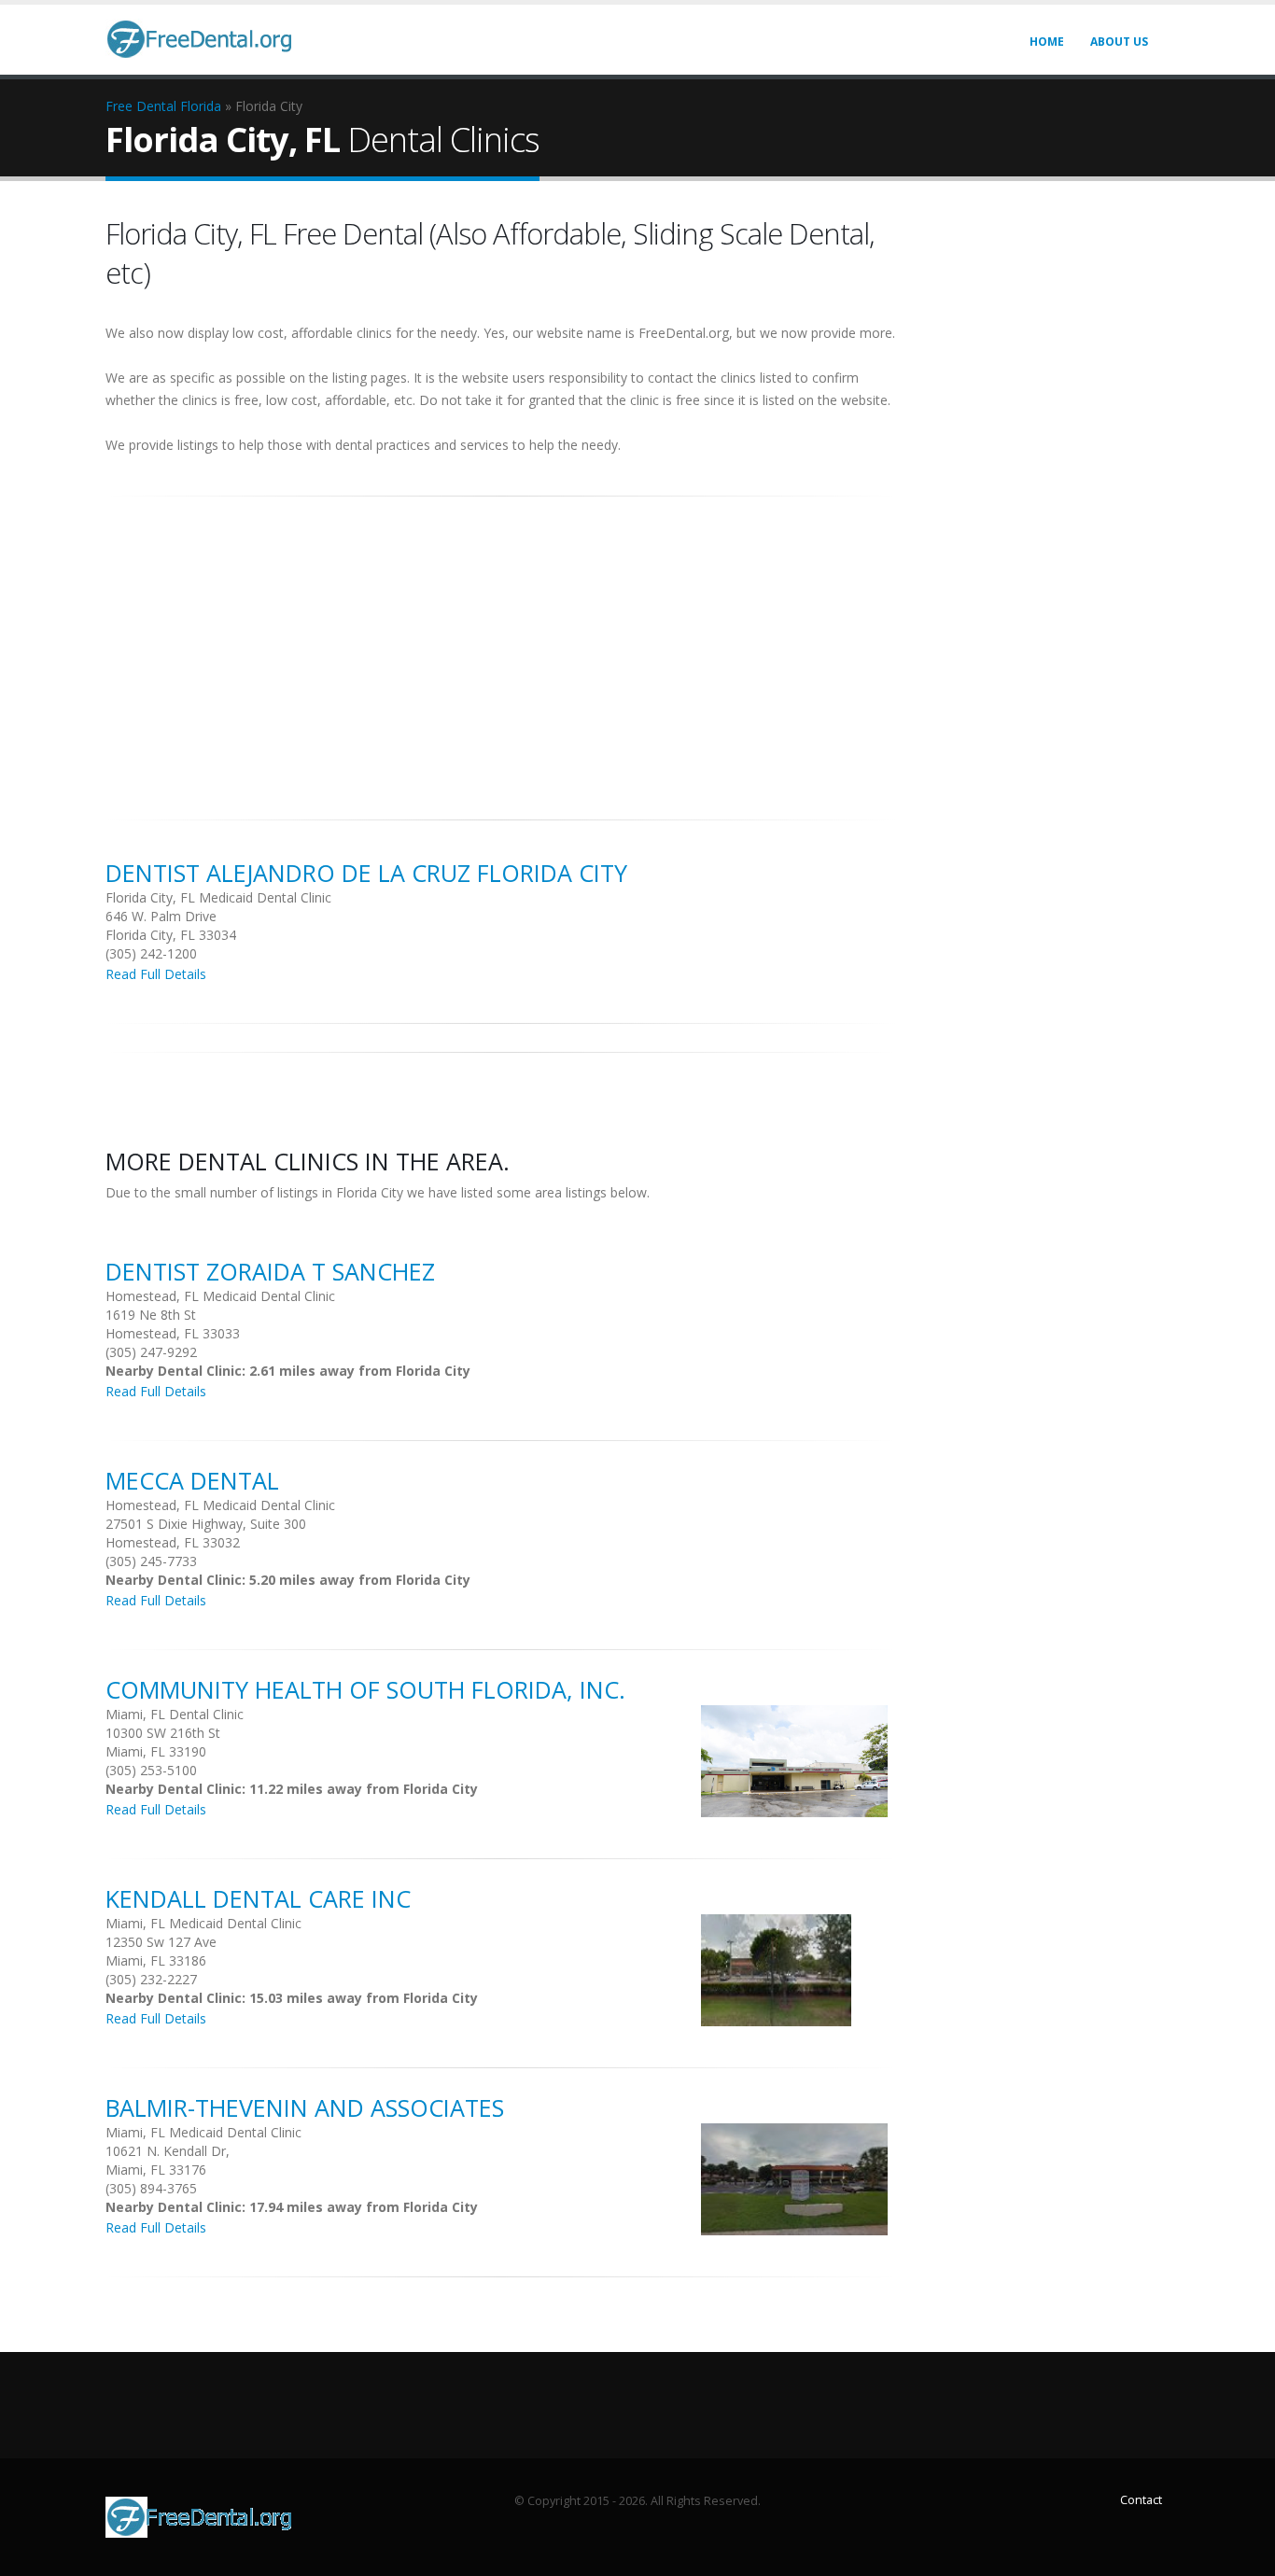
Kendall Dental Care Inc (258, 1898)
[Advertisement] (501, 648)
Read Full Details (156, 974)
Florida (201, 106)
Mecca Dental (192, 1480)
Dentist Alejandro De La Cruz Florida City (366, 873)
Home (1047, 42)
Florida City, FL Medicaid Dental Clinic (218, 897)
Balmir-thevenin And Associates (305, 2107)
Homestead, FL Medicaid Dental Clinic (220, 1296)
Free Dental (141, 106)
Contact (1141, 2500)
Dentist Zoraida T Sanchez (270, 1271)
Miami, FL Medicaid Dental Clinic (203, 1923)
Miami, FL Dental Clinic (175, 1714)
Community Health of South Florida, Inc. (365, 1689)
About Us (1119, 42)
